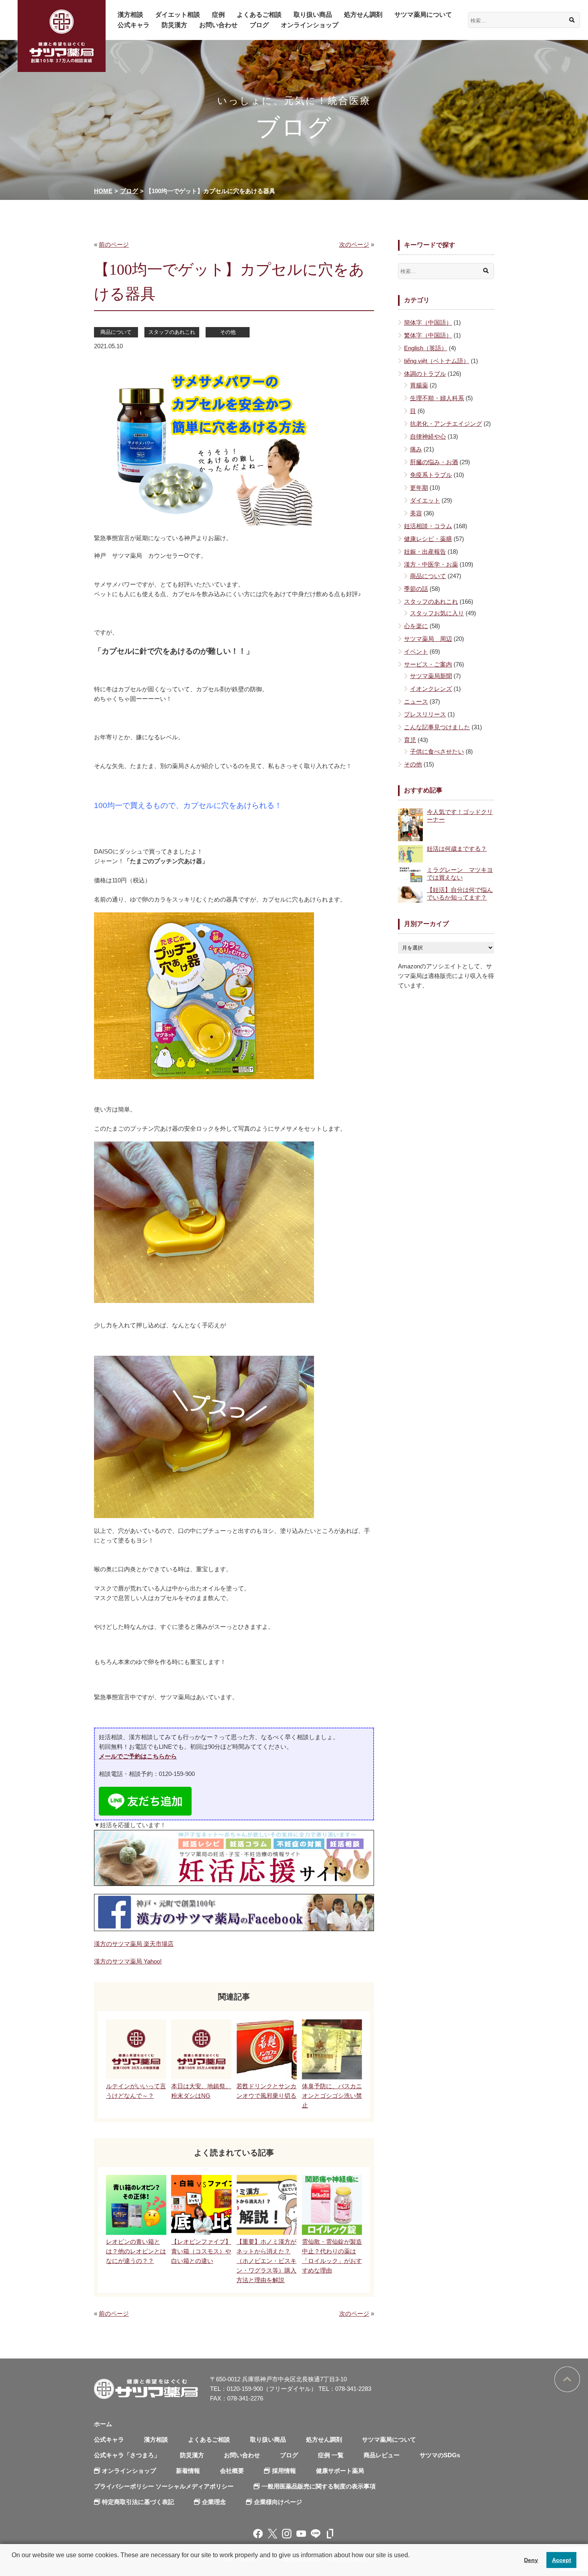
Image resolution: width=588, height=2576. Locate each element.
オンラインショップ (310, 25)
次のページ (354, 244)
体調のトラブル (425, 374)
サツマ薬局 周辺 (428, 639)
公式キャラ (134, 25)
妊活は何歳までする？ (457, 849)
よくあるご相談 (259, 15)
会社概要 (232, 2471)
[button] (13, 2566)
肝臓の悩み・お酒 (434, 462)
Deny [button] (531, 2560)
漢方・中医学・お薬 (431, 564)
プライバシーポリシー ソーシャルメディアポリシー (164, 2486)
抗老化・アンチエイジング (446, 424)
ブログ (259, 25)
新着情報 (188, 2471)
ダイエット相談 (178, 15)
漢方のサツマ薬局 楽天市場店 (134, 1944)
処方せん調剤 (363, 15)
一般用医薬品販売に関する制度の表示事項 (319, 2486)
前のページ (114, 244)
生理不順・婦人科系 (437, 398)
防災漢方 (174, 25)
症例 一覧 (331, 2455)
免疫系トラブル (431, 475)
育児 (410, 740)
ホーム (103, 2424)
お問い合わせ (218, 25)
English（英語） (426, 348)
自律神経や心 (428, 436)
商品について (116, 332)
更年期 (419, 488)
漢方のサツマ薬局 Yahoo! (128, 1961)
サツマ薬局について (423, 15)
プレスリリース (425, 714)
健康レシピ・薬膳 (428, 539)
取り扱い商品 (313, 15)
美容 (416, 513)
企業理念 (214, 2502)
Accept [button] (562, 2560)
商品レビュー (382, 2455)
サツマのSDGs (440, 2455)
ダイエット (425, 500)
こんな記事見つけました (437, 727)
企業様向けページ (278, 2502)
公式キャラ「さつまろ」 (127, 2455)
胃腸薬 (419, 385)
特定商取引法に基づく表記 (138, 2502)
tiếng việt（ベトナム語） (437, 361)
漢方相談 (130, 15)
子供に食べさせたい (437, 751)
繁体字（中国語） (428, 335)
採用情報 (284, 2471)
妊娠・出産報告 (425, 552)
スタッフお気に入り (437, 613)
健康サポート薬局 (340, 2471)
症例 (218, 15)
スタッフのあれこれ (172, 332)
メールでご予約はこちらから (138, 1756)
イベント (416, 651)
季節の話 (416, 589)
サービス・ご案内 (428, 664)
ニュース (416, 701)
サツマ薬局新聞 (431, 676)
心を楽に (416, 626)
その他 (228, 332)
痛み (416, 449)
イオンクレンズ (431, 689)
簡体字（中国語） (428, 322)
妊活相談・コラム (428, 526)
